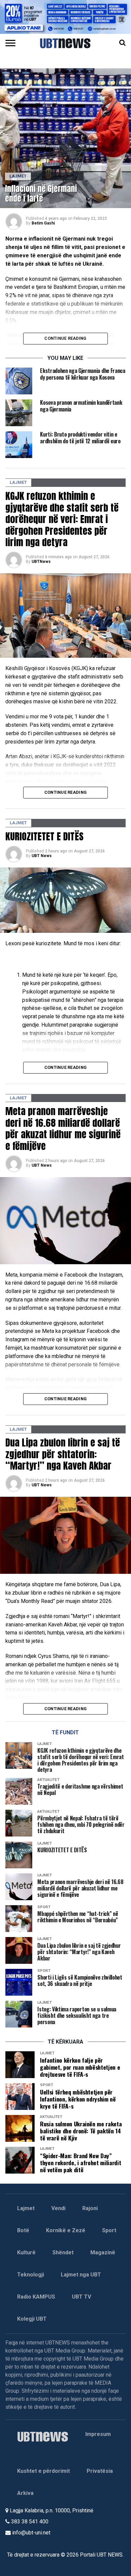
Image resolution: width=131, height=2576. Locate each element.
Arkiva (25, 2493)
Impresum (98, 2434)
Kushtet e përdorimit (43, 2471)
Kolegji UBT (32, 2319)
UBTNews (41, 562)
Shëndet (63, 2252)
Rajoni (90, 2208)
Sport (109, 2230)
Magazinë (103, 2252)
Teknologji (31, 2275)
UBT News (42, 856)
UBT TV (81, 2297)
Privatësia (100, 2471)
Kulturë (26, 2252)
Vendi (58, 2208)
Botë (23, 2230)
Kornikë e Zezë (66, 2230)
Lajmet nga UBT (81, 2275)
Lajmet (26, 2208)
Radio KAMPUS (36, 2297)
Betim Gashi (43, 223)
